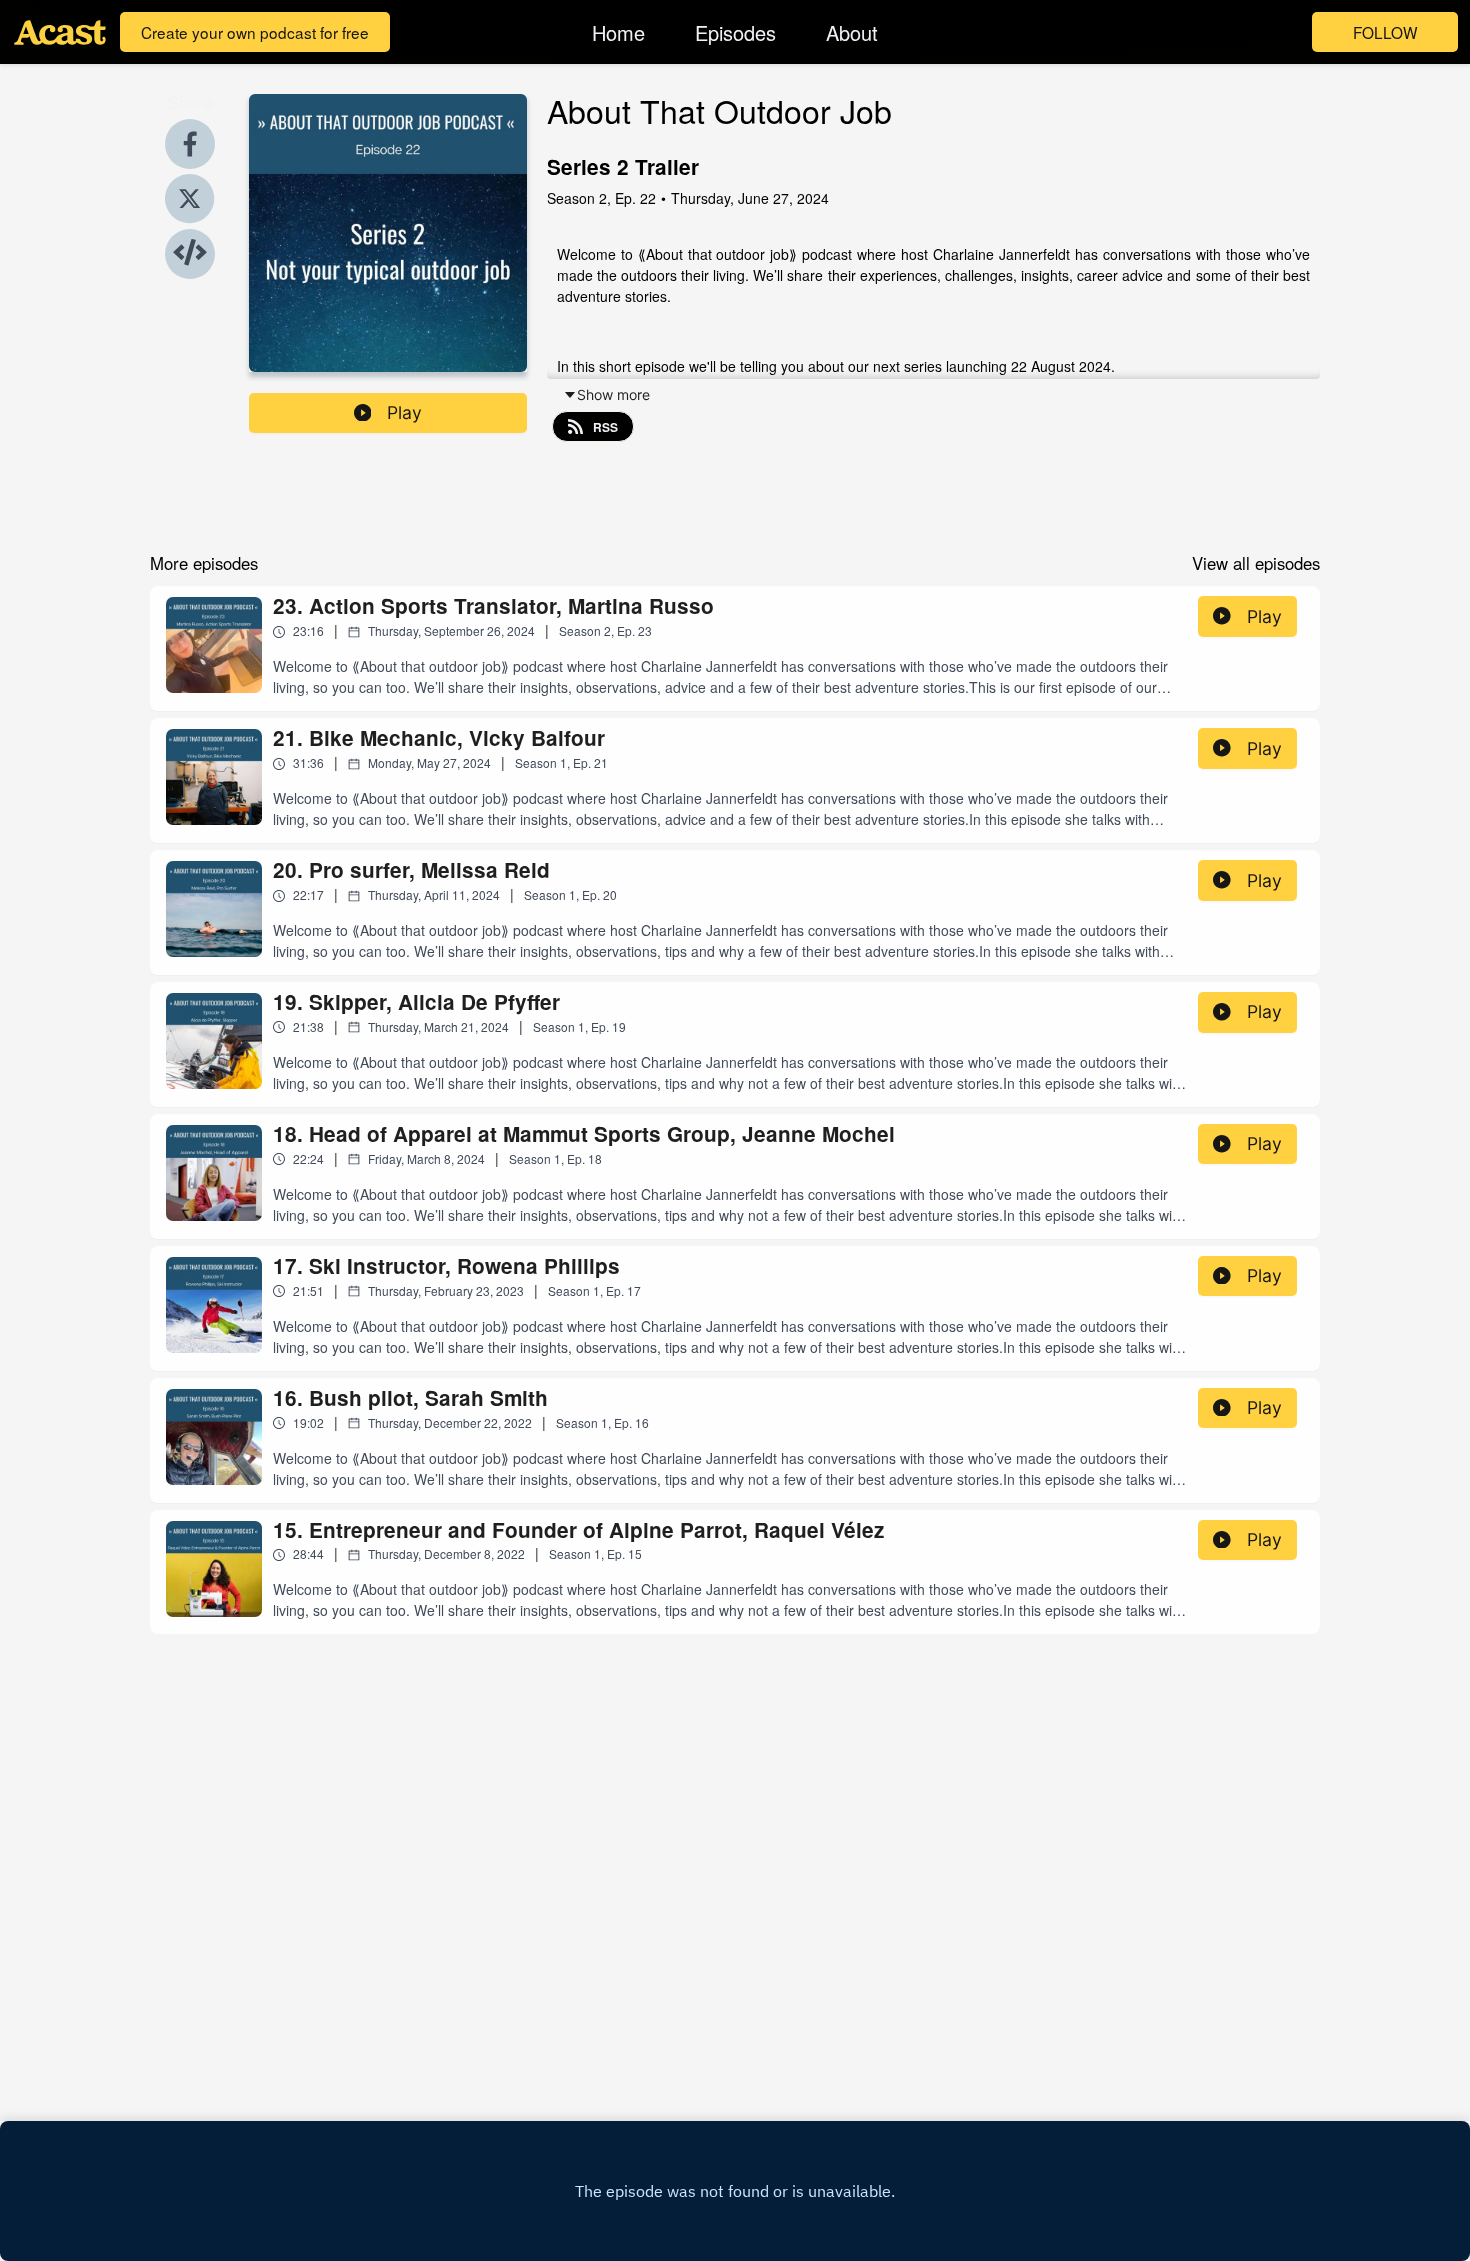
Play (404, 412)
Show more (613, 394)
